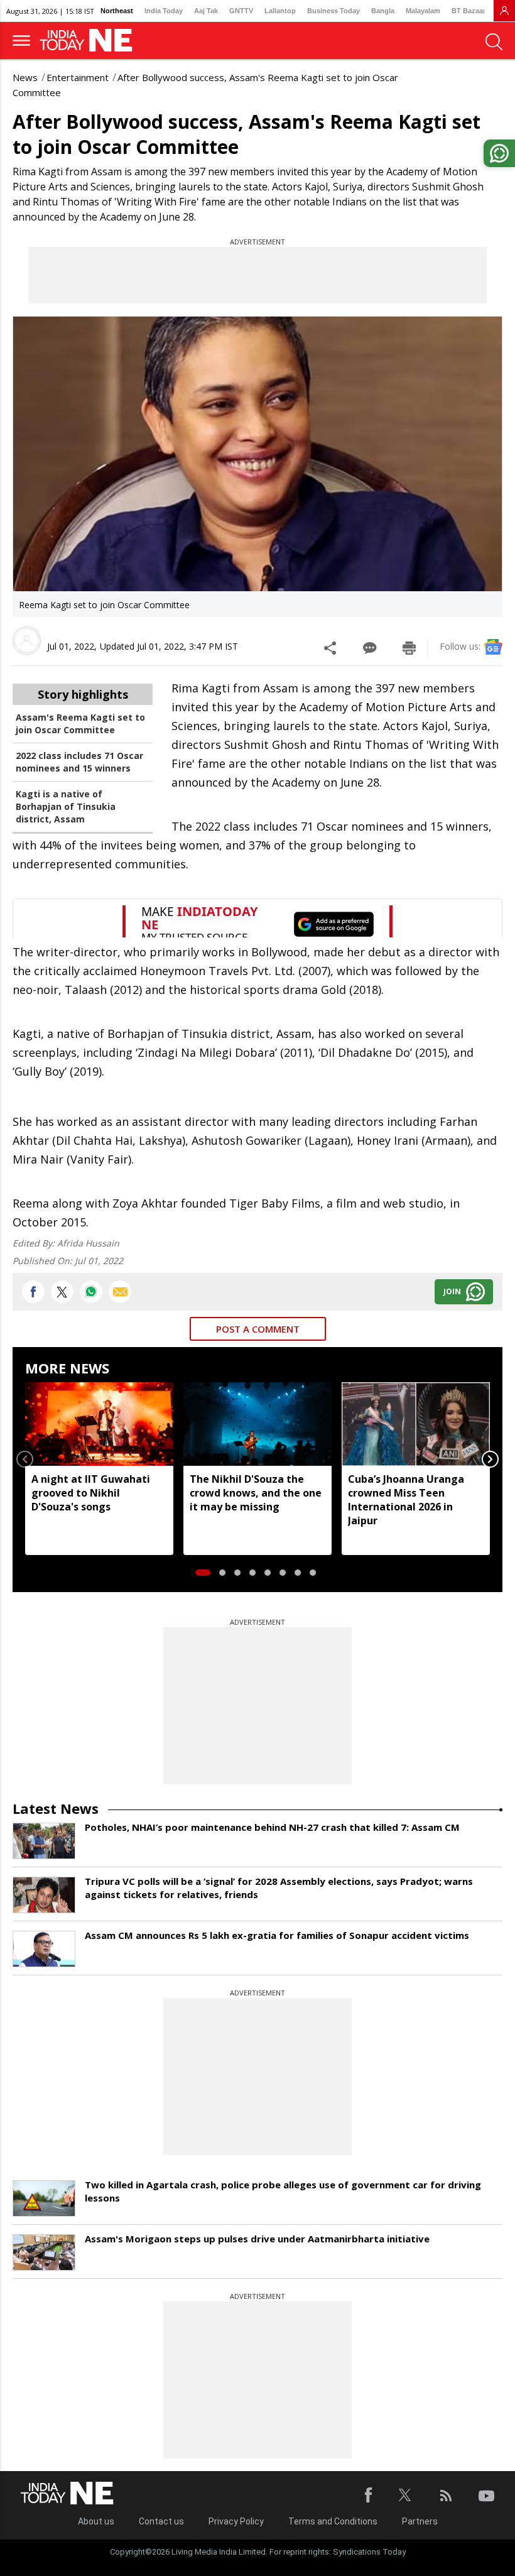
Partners (420, 2521)
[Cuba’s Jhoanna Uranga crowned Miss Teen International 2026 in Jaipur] (416, 1424)
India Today (164, 11)
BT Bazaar (469, 11)
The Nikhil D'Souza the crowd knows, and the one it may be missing (256, 1493)
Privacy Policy (236, 2521)
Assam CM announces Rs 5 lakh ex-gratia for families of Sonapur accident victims (277, 1935)
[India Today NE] (90, 41)
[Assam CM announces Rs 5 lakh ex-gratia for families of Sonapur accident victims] (44, 1949)
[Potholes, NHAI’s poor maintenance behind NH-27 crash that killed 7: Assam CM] (44, 1841)
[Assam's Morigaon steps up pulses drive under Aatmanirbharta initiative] (44, 2252)
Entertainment (78, 77)
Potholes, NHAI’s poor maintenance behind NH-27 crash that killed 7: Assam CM (272, 1827)
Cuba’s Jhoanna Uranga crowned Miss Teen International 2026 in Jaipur (406, 1500)
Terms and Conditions (333, 2521)
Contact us (161, 2521)
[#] (91, 1292)
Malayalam (423, 11)
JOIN (452, 1291)
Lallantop (280, 11)
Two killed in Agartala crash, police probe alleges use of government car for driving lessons (283, 2191)
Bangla (383, 11)
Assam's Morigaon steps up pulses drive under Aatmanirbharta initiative (257, 2239)
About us (96, 2521)
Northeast (117, 11)
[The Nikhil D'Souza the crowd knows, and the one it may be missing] (257, 1424)
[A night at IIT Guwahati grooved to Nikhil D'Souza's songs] (99, 1424)
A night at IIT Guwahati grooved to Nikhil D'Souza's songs (91, 1493)
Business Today (333, 11)
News (25, 77)
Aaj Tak (206, 11)
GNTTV (241, 11)
